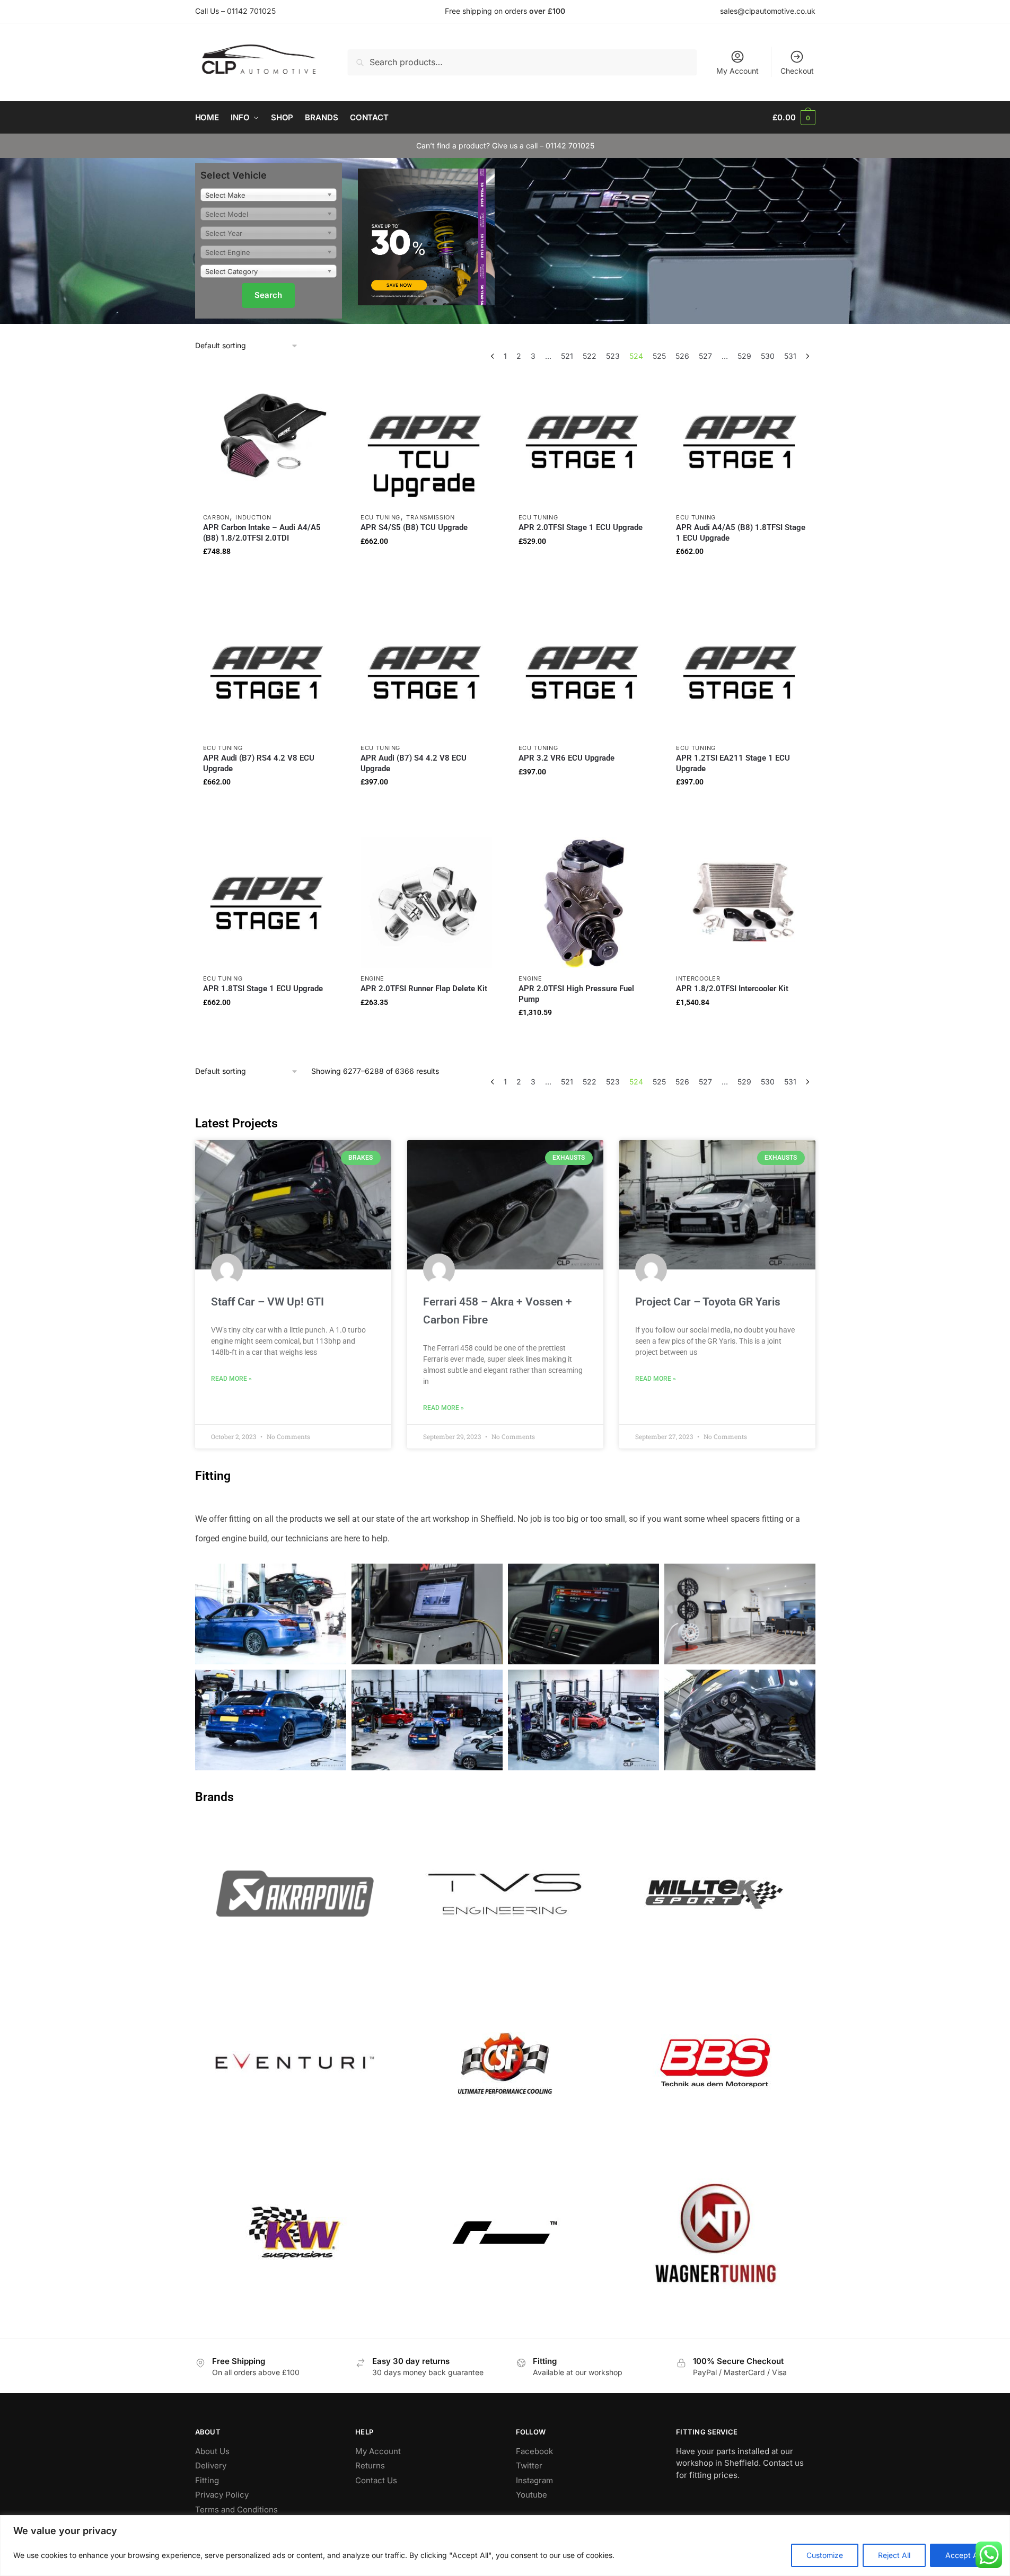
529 (744, 356)
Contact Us (376, 2480)
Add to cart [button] (269, 572)
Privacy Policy (222, 2495)
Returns (370, 2465)
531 (790, 356)
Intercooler (698, 978)
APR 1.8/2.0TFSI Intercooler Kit (732, 989)
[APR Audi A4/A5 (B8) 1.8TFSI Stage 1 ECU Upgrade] (742, 442)
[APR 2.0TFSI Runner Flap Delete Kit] (426, 903)
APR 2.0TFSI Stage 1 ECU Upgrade (581, 527)
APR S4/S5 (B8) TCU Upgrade (414, 527)
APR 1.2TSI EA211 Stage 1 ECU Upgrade (733, 763)
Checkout (797, 71)
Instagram (534, 2480)
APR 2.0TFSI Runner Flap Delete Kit (424, 989)
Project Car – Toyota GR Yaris (708, 1302)
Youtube (532, 2495)
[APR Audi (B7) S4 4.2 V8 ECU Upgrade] (426, 672)
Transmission (430, 517)
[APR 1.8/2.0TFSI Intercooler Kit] (742, 903)
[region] (505, 2546)
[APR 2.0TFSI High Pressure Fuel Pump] (584, 903)
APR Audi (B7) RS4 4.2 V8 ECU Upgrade (259, 763)
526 (682, 356)
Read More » (231, 1379)
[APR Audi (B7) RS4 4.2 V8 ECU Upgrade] (269, 672)
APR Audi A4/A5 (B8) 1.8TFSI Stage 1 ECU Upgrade (741, 533)
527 (705, 356)
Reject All (894, 2555)
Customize (825, 2555)
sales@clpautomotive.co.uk (768, 11)
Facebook (534, 2451)
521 (567, 356)
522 (590, 356)
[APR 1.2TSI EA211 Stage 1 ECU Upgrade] (742, 672)
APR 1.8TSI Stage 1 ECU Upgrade (263, 989)
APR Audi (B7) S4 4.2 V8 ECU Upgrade (414, 763)
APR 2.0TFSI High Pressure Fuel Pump (576, 994)
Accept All (963, 2555)
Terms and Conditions (236, 2509)
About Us (212, 2451)
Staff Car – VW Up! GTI (267, 1302)
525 (659, 356)
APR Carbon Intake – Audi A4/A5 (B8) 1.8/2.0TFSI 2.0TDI (262, 533)
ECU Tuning (380, 517)
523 (613, 356)
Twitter (529, 2465)
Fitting (207, 2480)
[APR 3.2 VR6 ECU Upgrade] (584, 672)
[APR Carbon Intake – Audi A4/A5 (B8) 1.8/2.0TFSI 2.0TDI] (269, 442)
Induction (253, 517)
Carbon (216, 517)
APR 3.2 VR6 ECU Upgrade (567, 758)
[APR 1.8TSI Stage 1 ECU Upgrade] (269, 903)
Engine (372, 978)
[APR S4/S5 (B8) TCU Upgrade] (426, 442)
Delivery (211, 2465)
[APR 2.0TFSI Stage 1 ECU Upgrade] (584, 442)
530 (768, 356)
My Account (737, 71)
